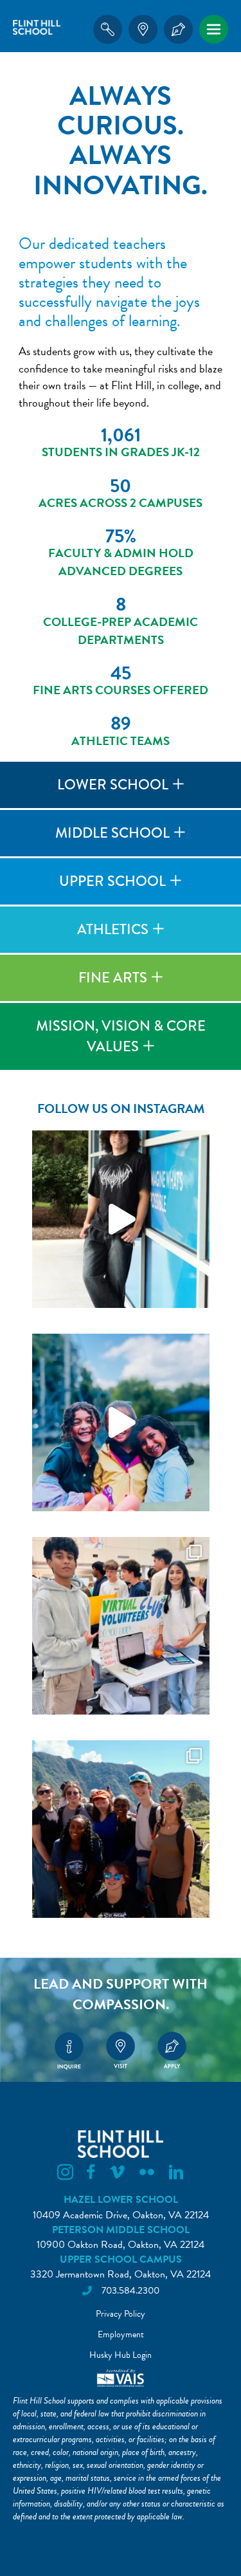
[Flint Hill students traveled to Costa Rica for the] (121, 1829)
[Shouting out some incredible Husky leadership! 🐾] (121, 1626)
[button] (121, 785)
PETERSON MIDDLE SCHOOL (121, 2230)
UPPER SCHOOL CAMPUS (121, 2259)
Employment (121, 2334)
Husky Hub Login (121, 2355)
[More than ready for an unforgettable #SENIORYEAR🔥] (121, 1219)
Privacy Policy (121, 2314)
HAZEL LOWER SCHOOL (121, 2200)
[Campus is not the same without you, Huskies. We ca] (121, 1422)
